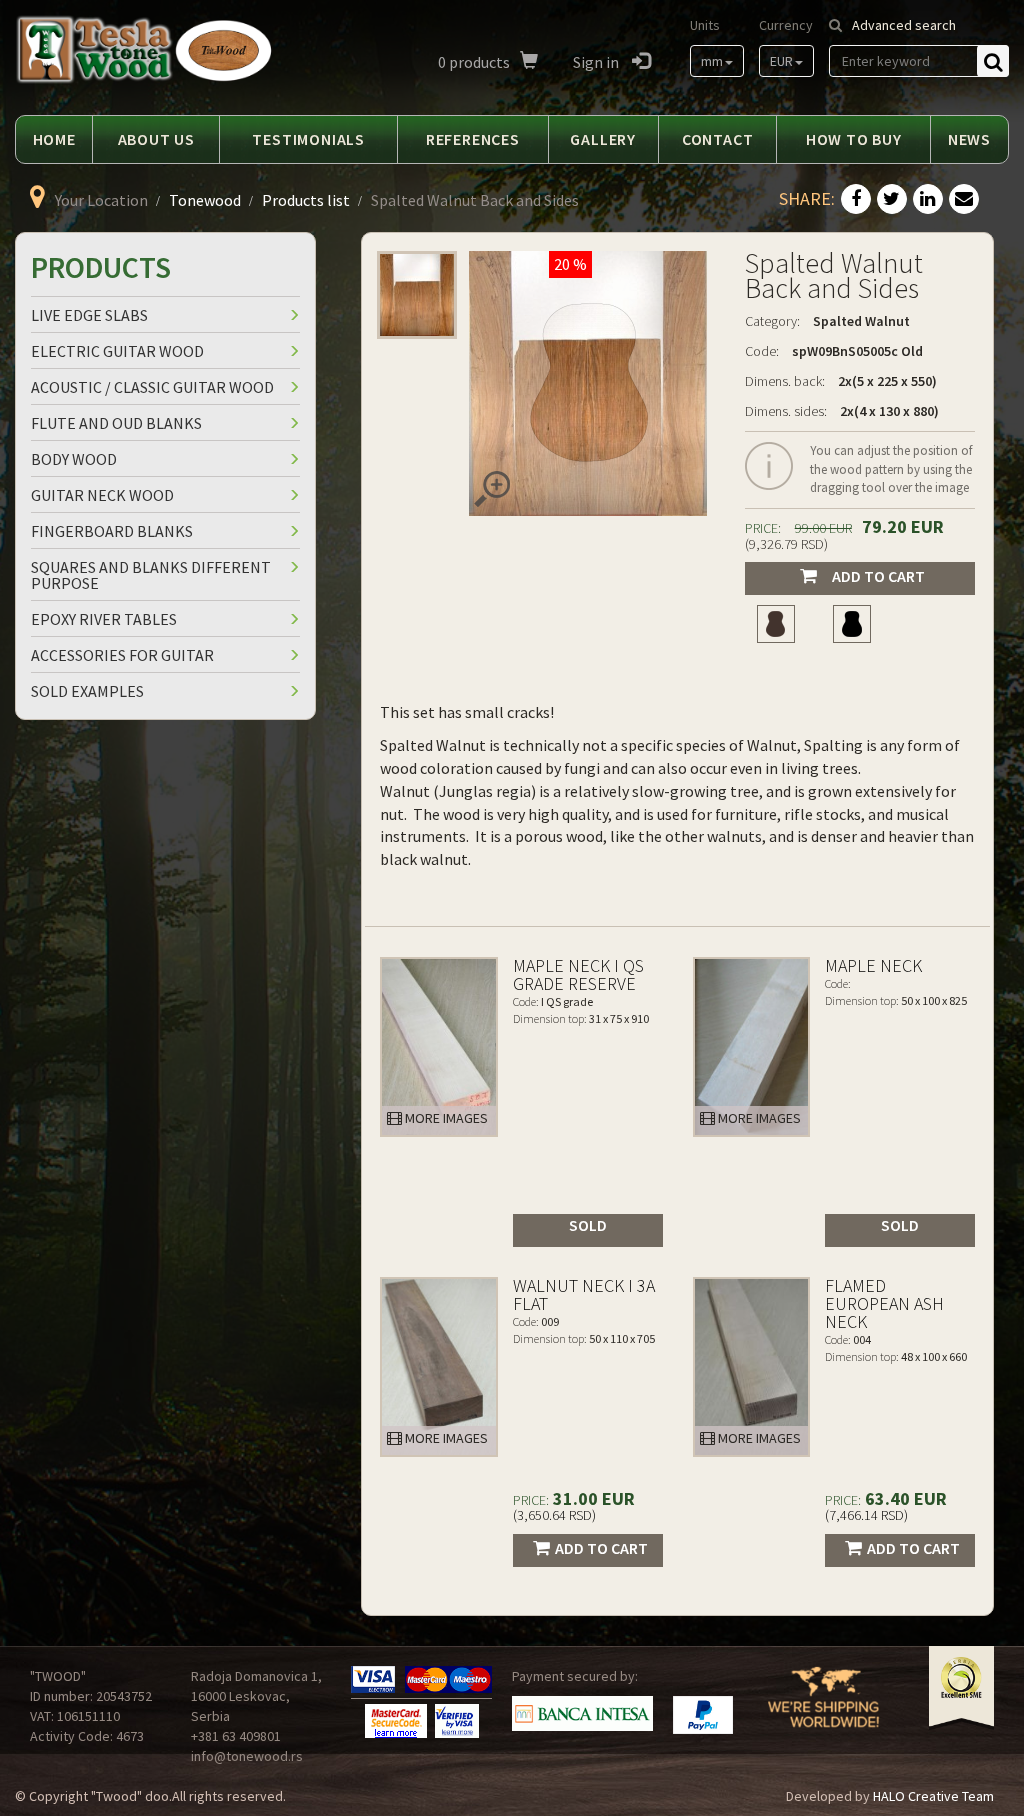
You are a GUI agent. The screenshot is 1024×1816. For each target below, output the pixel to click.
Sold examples (87, 691)
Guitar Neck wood (102, 495)
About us (156, 139)
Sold (588, 1225)
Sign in (597, 62)
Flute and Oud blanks (116, 423)
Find (993, 61)
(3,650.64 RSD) (554, 1515)
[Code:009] (439, 1367)
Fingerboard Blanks (112, 531)
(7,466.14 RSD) (866, 1515)
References (473, 139)
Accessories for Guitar (122, 655)
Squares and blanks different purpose (151, 575)
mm (712, 61)
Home (54, 139)
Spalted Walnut (861, 321)
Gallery (603, 139)
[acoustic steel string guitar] (852, 624)
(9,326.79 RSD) (786, 544)
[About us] (823, 1709)
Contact (718, 139)
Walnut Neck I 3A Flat (584, 1294)
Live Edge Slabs (89, 315)
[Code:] (752, 1047)
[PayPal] (703, 1715)
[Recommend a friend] (964, 200)
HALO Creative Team (933, 1796)
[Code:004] (752, 1367)
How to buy (854, 139)
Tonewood (205, 200)
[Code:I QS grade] (439, 1047)
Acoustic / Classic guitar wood (152, 387)
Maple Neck (873, 965)
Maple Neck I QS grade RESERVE (578, 974)
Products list (306, 200)
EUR (781, 61)
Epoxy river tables (104, 619)
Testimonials (308, 139)
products (474, 62)
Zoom (492, 489)
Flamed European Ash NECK (884, 1303)
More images (445, 1118)
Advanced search (904, 25)
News (969, 139)
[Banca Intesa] (582, 1713)
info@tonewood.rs (247, 1756)
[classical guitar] (776, 624)
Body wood (74, 459)
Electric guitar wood (117, 351)
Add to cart (878, 576)
